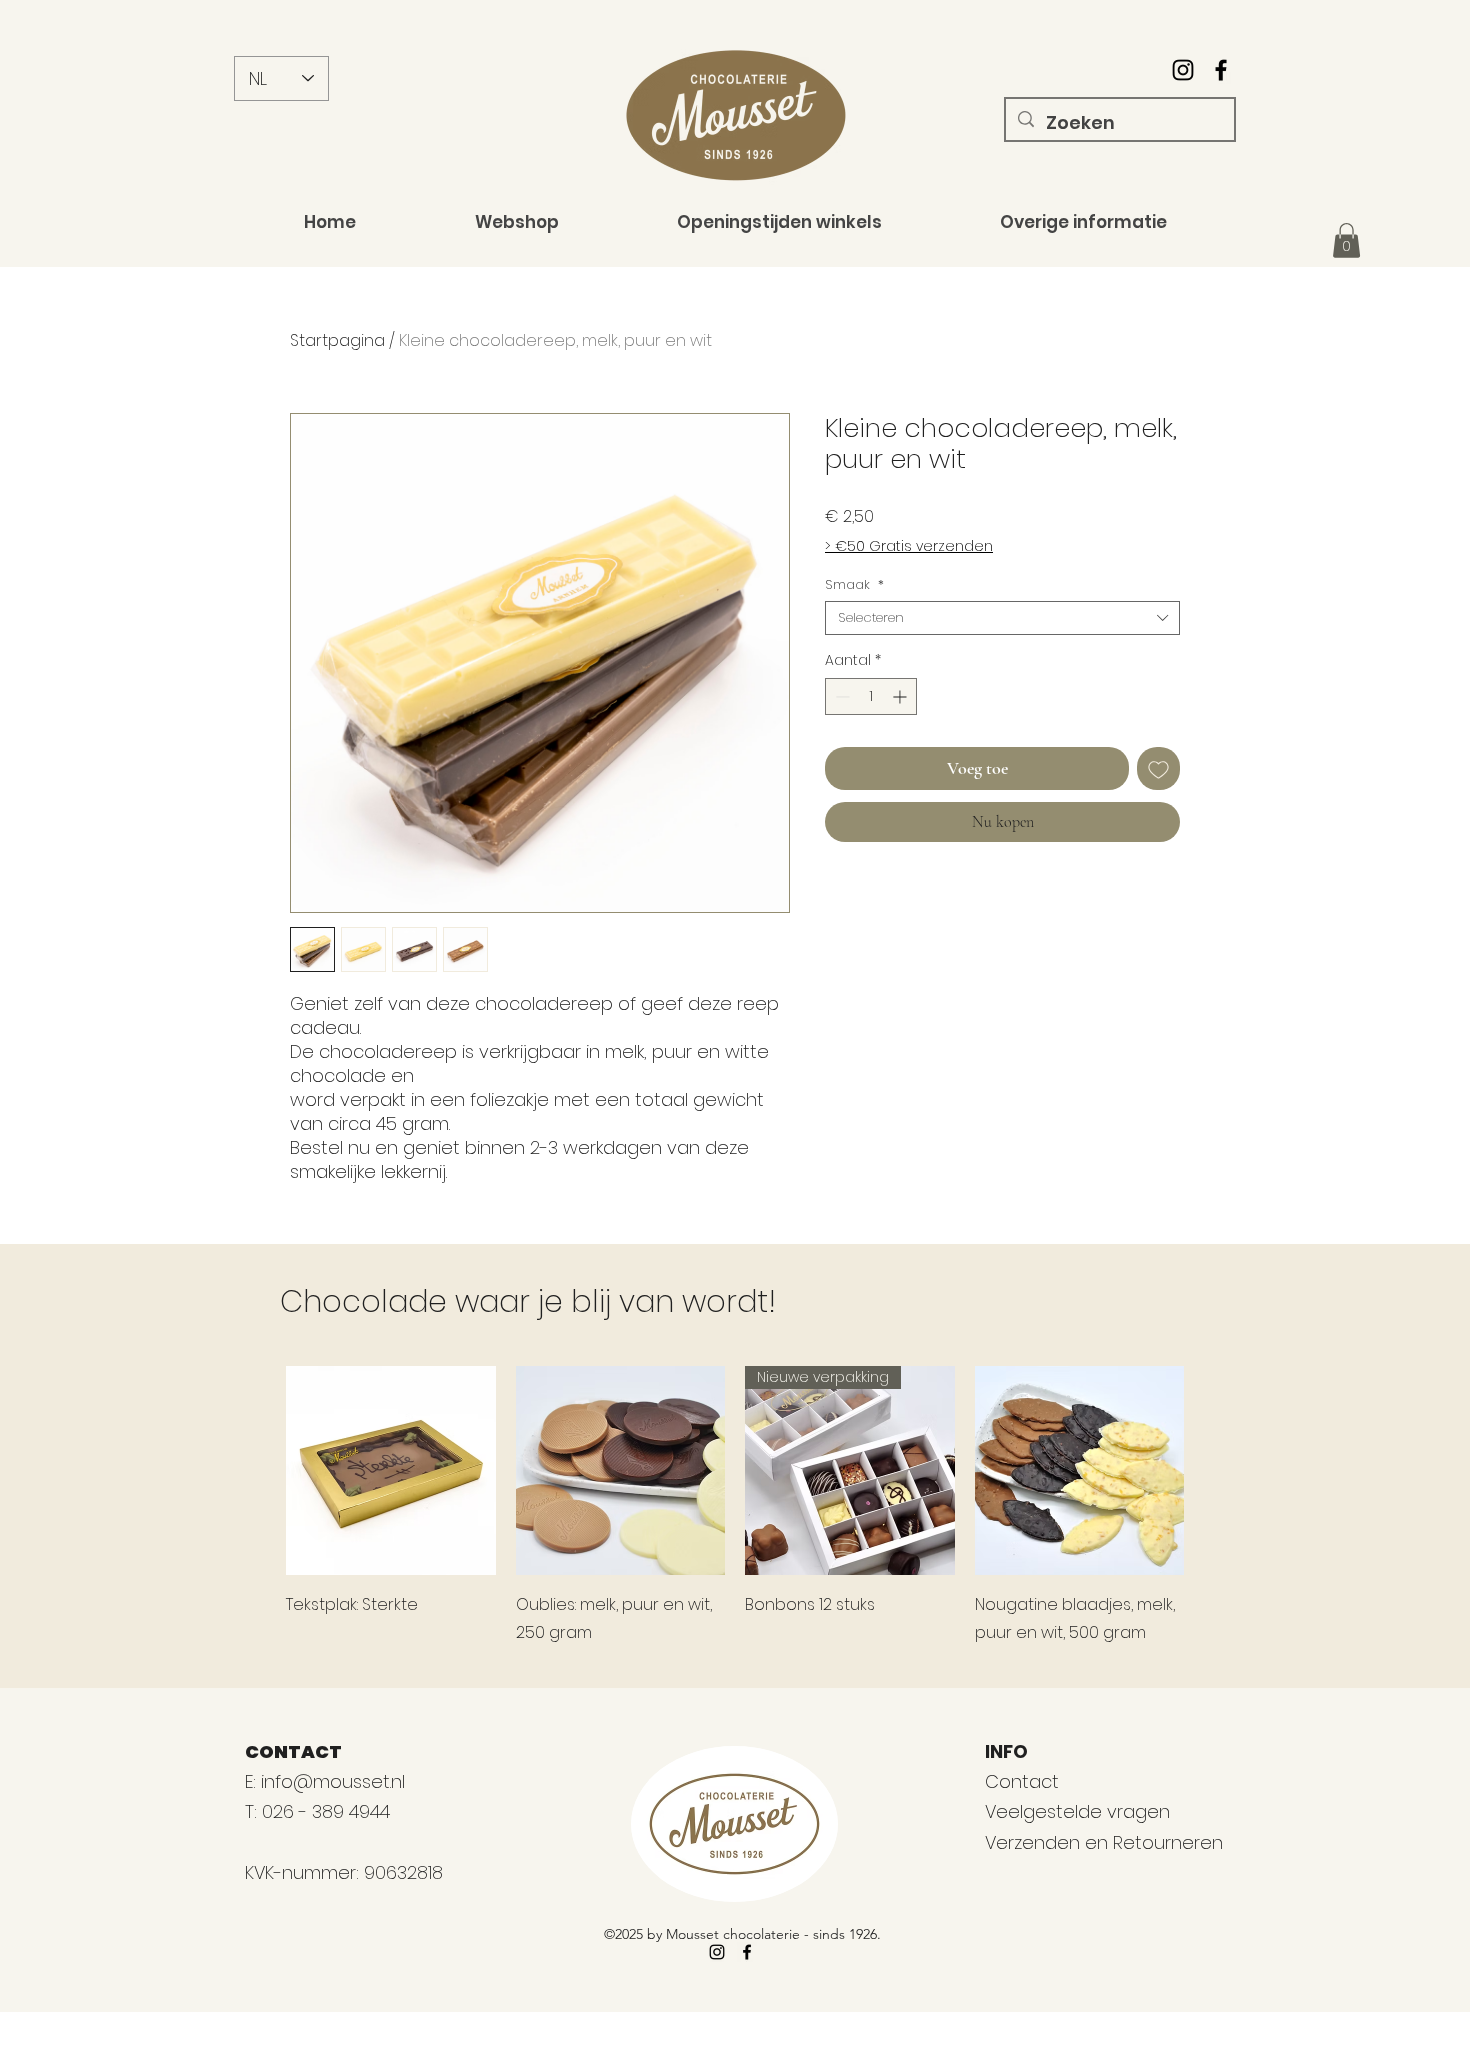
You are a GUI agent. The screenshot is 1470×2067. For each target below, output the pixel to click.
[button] (1346, 240)
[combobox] (1002, 618)
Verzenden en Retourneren (1104, 1842)
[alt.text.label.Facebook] (1221, 70)
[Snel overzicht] (391, 1471)
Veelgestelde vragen (1077, 1811)
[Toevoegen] (1158, 768)
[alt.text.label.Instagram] (1183, 70)
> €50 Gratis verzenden (909, 546)
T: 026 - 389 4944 (320, 1811)
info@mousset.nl (333, 1781)
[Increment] (901, 696)
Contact (1022, 1781)
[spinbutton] (871, 696)
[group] (735, 1507)
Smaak (854, 585)
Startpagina (337, 340)
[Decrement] (840, 696)
